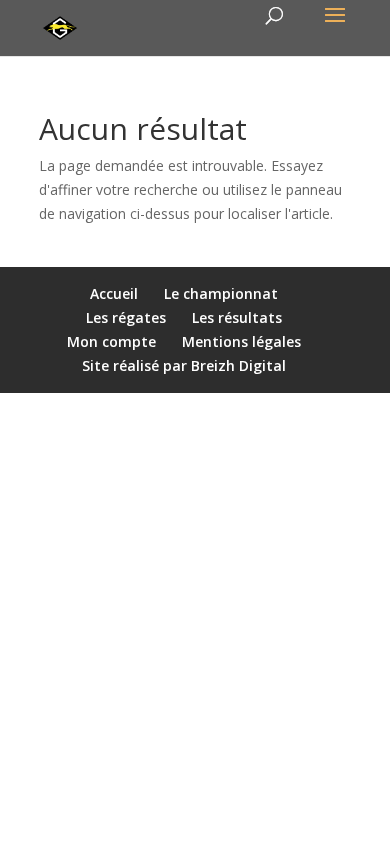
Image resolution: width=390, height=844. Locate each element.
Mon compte (111, 341)
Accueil (114, 293)
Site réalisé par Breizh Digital (184, 365)
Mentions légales (241, 341)
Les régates (126, 317)
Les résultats (237, 317)
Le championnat (221, 293)
